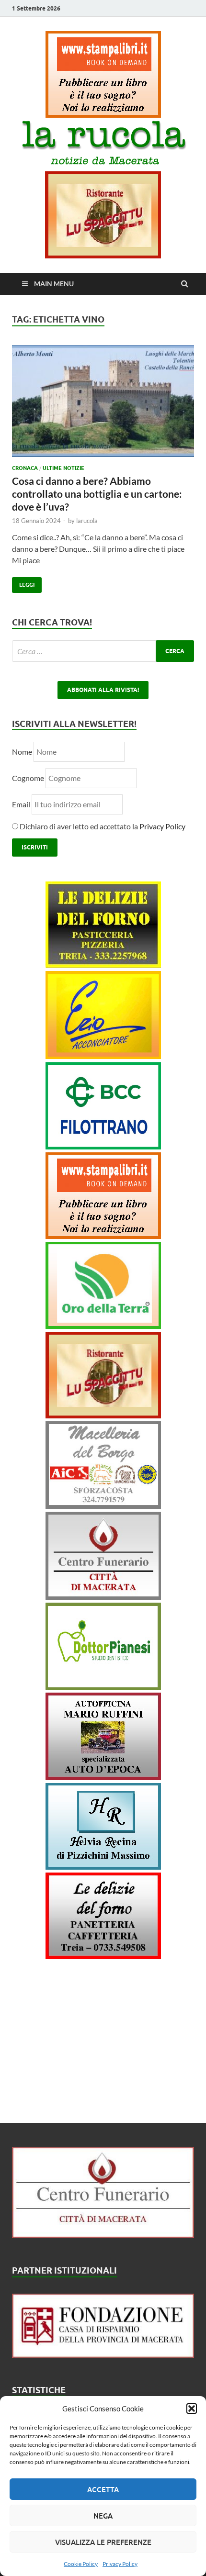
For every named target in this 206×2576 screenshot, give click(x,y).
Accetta (103, 2489)
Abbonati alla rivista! (103, 690)
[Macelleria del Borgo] (103, 1506)
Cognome (28, 778)
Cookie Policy (81, 2564)
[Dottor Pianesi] (103, 1687)
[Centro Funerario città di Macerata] (103, 1597)
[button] (192, 2409)
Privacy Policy (120, 2564)
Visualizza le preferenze (103, 2542)
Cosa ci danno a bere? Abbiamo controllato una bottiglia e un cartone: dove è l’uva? (97, 494)
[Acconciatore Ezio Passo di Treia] (103, 1056)
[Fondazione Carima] (103, 2355)
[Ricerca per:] (103, 651)
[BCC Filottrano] (103, 1146)
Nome (22, 752)
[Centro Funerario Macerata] (103, 2235)
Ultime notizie (63, 468)
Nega (103, 2516)
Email (22, 804)
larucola (87, 521)
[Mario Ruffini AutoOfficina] (103, 1777)
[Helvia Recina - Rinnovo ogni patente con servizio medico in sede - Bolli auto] (103, 1867)
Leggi (23, 583)
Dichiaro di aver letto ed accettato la (102, 826)
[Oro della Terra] (103, 1326)
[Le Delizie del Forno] (103, 965)
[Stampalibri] (103, 115)
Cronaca (25, 468)
